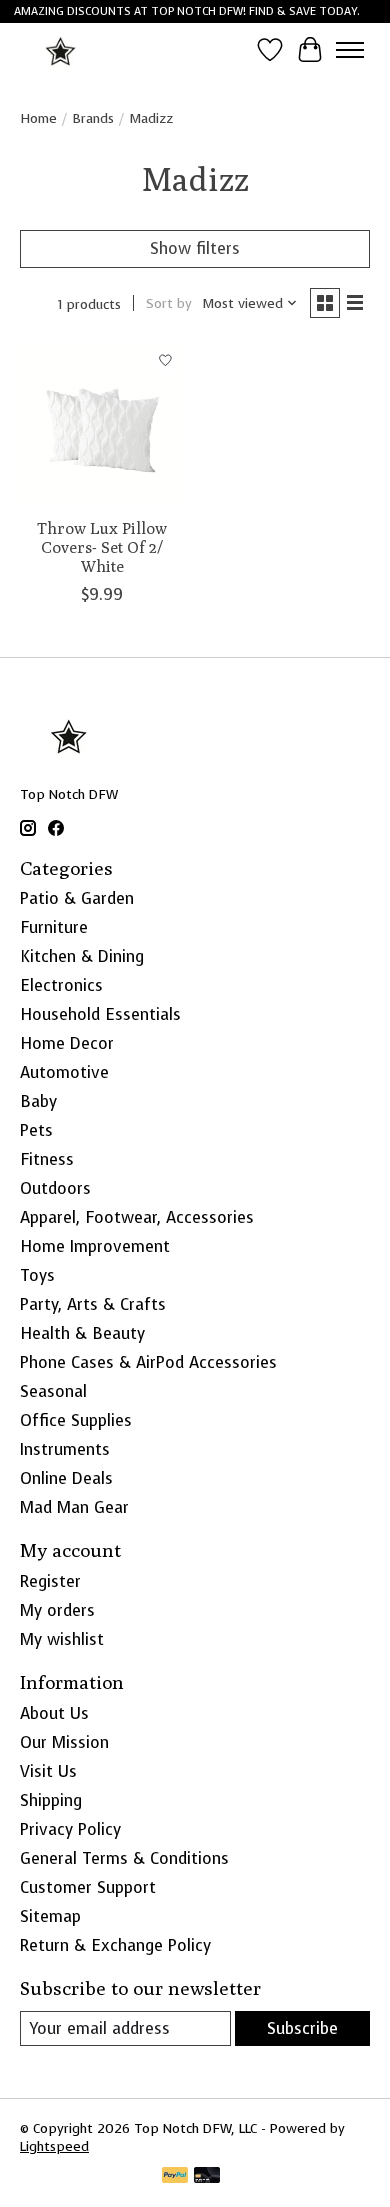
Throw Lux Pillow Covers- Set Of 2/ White (102, 547)
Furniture (54, 927)
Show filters (195, 248)
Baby (38, 1101)
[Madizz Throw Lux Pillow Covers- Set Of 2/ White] (102, 424)
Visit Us (48, 1771)
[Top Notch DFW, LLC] (61, 49)
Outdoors (55, 1188)
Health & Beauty (82, 1333)
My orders (57, 1610)
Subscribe (302, 2028)
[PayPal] (175, 2177)
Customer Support (88, 1887)
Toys (37, 1275)
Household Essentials (100, 1014)
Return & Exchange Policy (115, 1945)
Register (50, 1581)
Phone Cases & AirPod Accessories (148, 1362)
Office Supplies (76, 1420)
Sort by (169, 303)
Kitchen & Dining (82, 956)
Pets (36, 1130)
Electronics (61, 985)
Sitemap (50, 1916)
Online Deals (66, 1478)
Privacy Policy (70, 1829)
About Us (54, 1713)
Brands (93, 118)
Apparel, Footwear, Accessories (137, 1217)
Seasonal (53, 1391)
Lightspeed (54, 2146)
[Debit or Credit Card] (207, 2177)
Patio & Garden (77, 898)
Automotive (64, 1072)
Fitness (47, 1159)
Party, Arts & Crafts (93, 1304)
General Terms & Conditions (124, 1858)
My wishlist (62, 1639)
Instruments (65, 1449)
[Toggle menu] (350, 50)
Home (38, 118)
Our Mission (64, 1742)
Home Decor (67, 1043)
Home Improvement (95, 1246)
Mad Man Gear (74, 1507)
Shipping (51, 1800)
